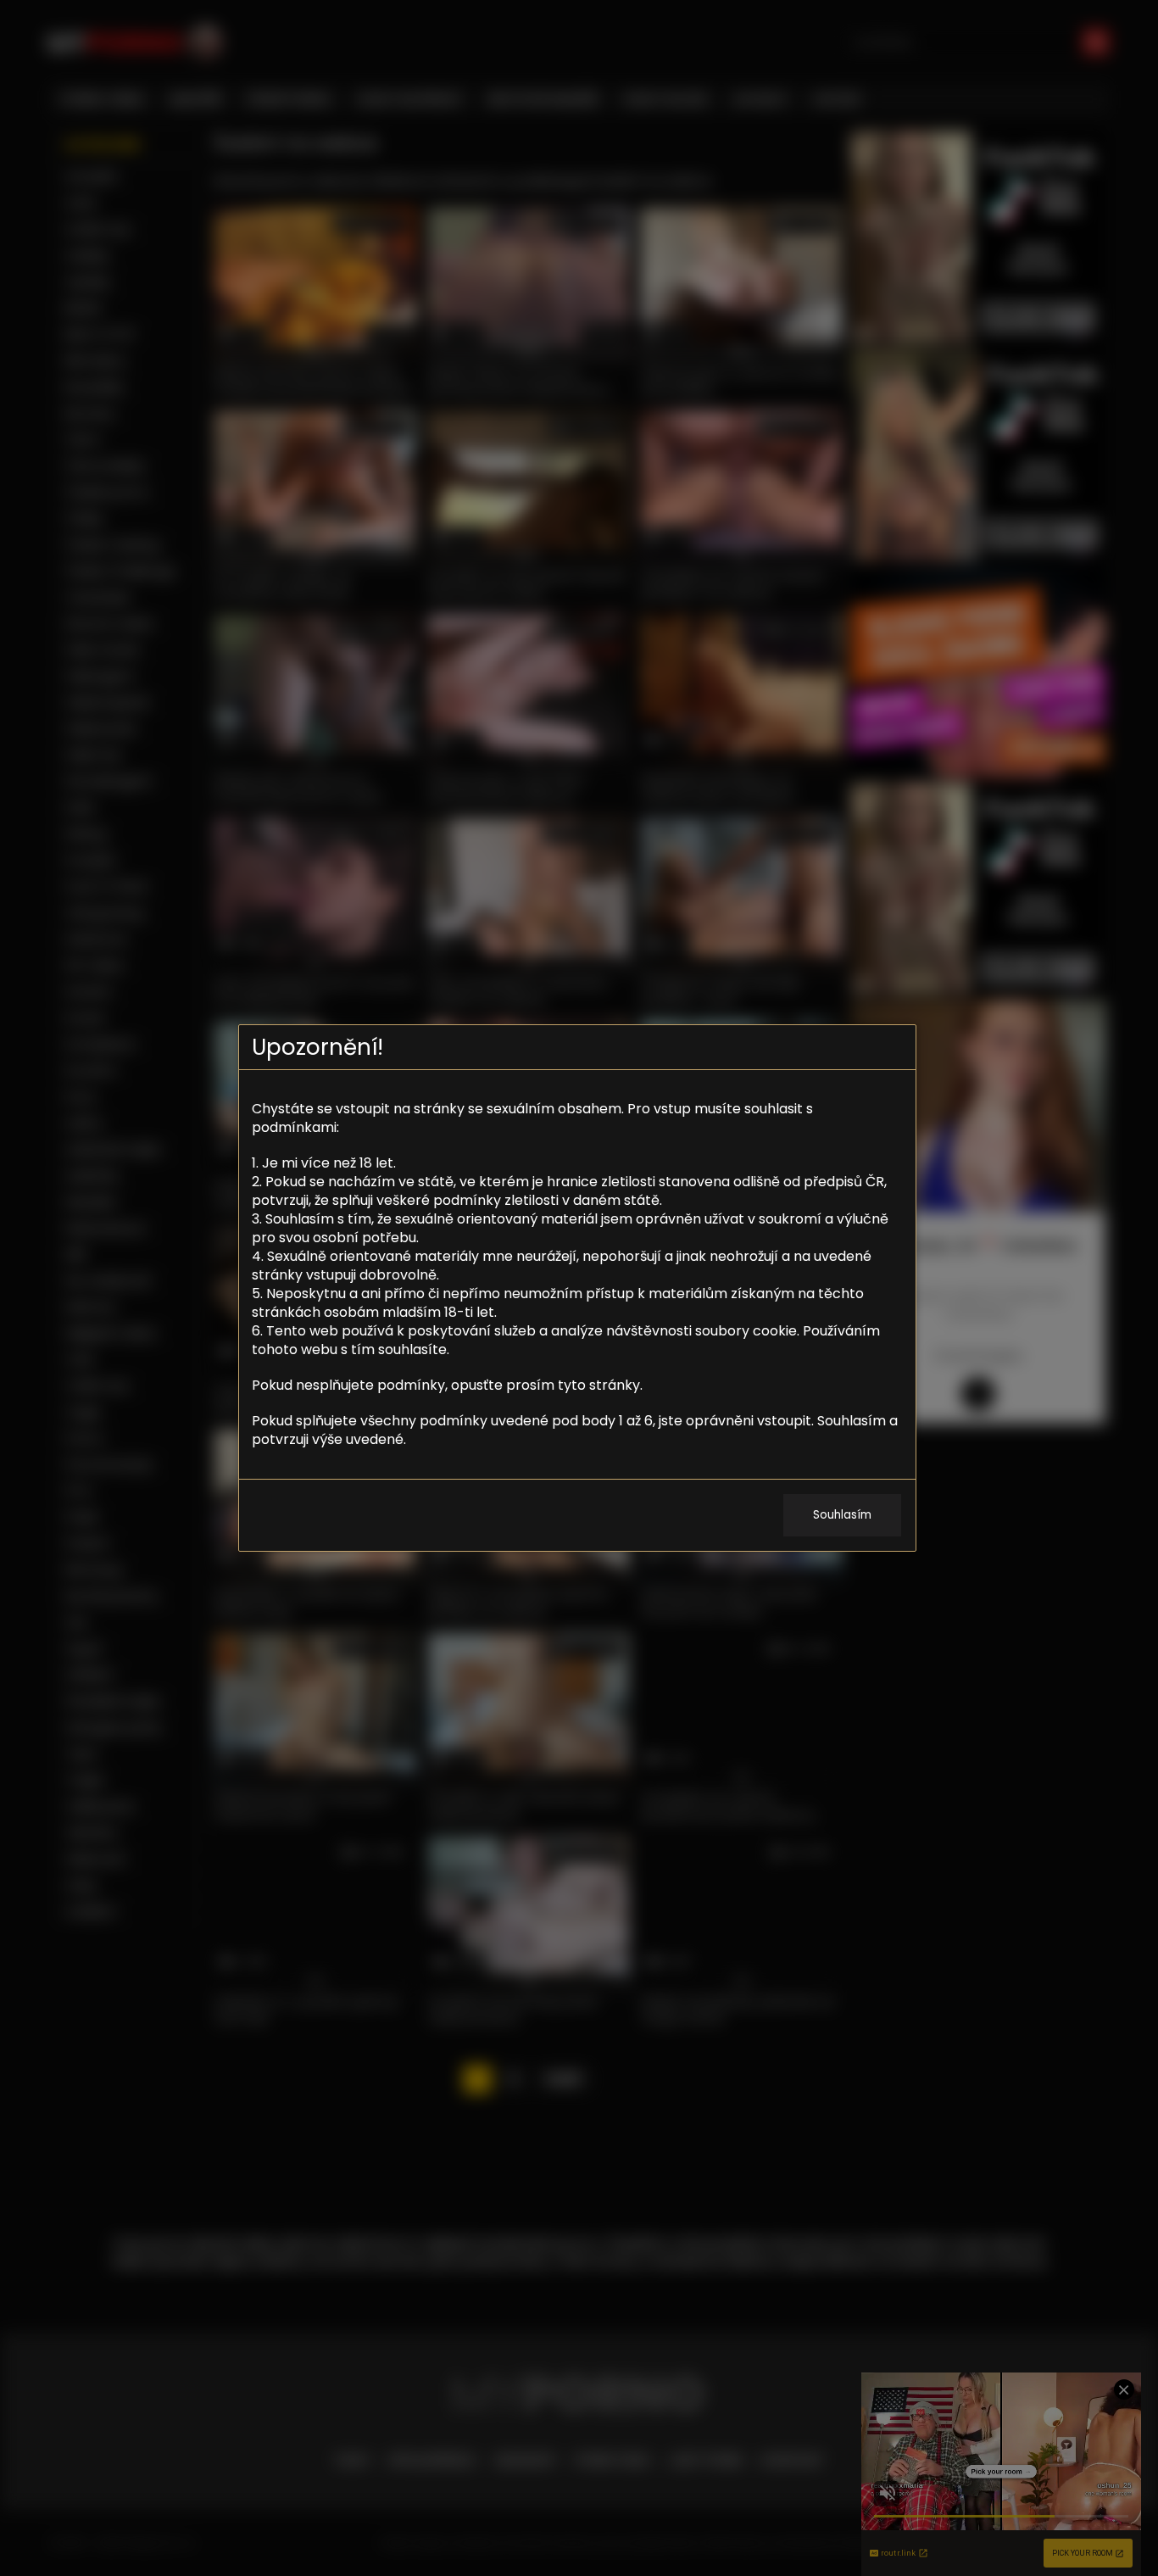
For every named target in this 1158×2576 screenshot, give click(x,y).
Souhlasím (842, 1515)
